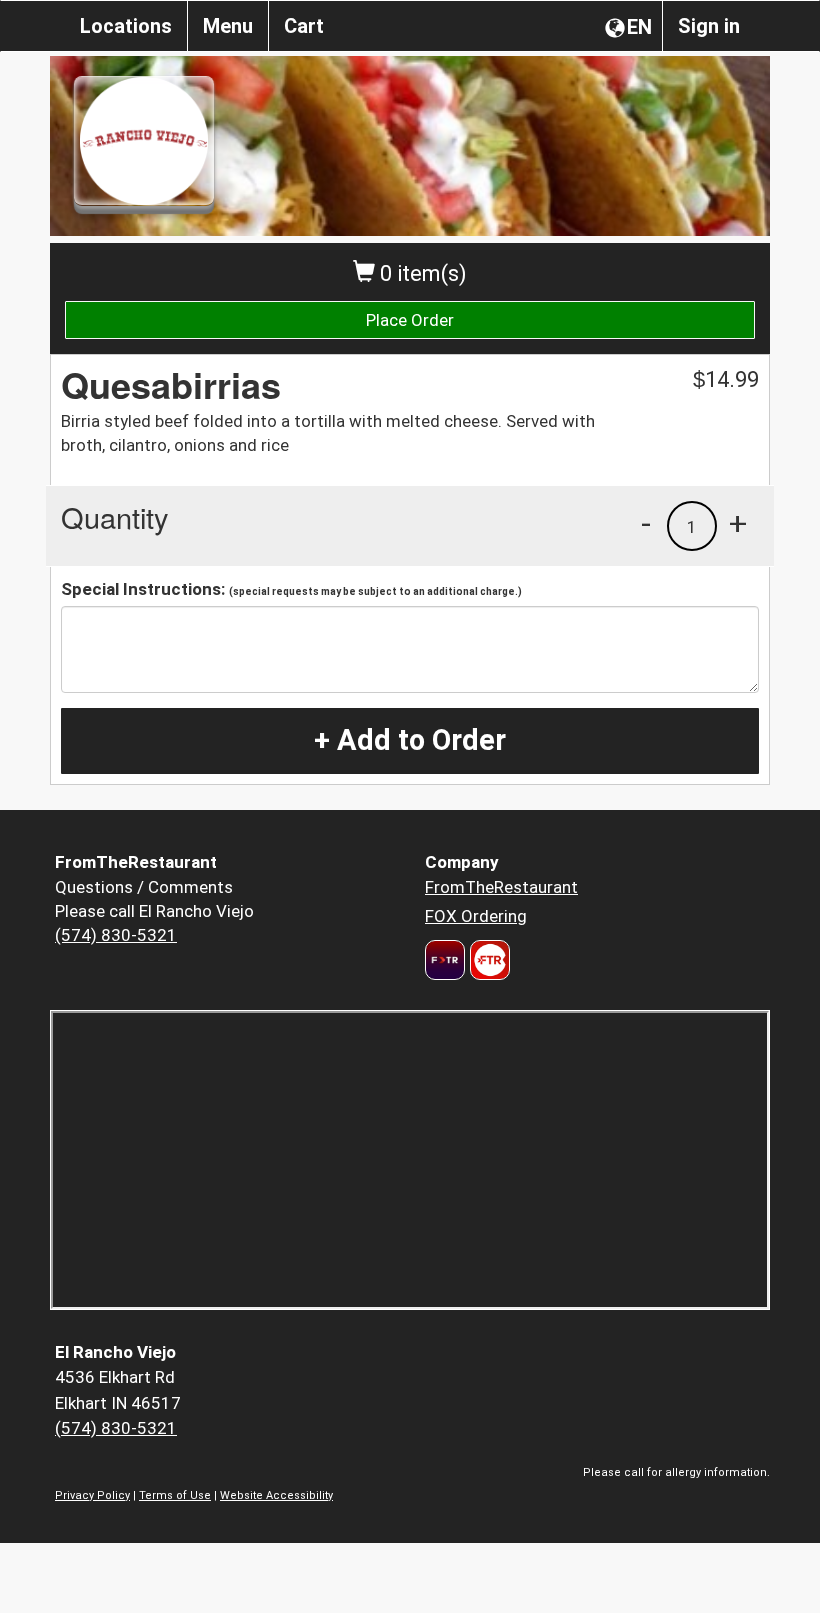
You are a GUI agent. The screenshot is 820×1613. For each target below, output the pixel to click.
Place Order (410, 320)
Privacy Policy (92, 1495)
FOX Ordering (476, 916)
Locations (126, 26)
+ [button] (738, 523)
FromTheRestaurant (501, 887)
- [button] (646, 523)
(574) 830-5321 (116, 935)
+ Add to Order (410, 740)
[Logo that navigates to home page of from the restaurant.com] (445, 960)
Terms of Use (175, 1495)
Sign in (709, 26)
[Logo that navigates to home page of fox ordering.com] (487, 960)
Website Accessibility (276, 1495)
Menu (228, 26)
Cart (304, 26)
